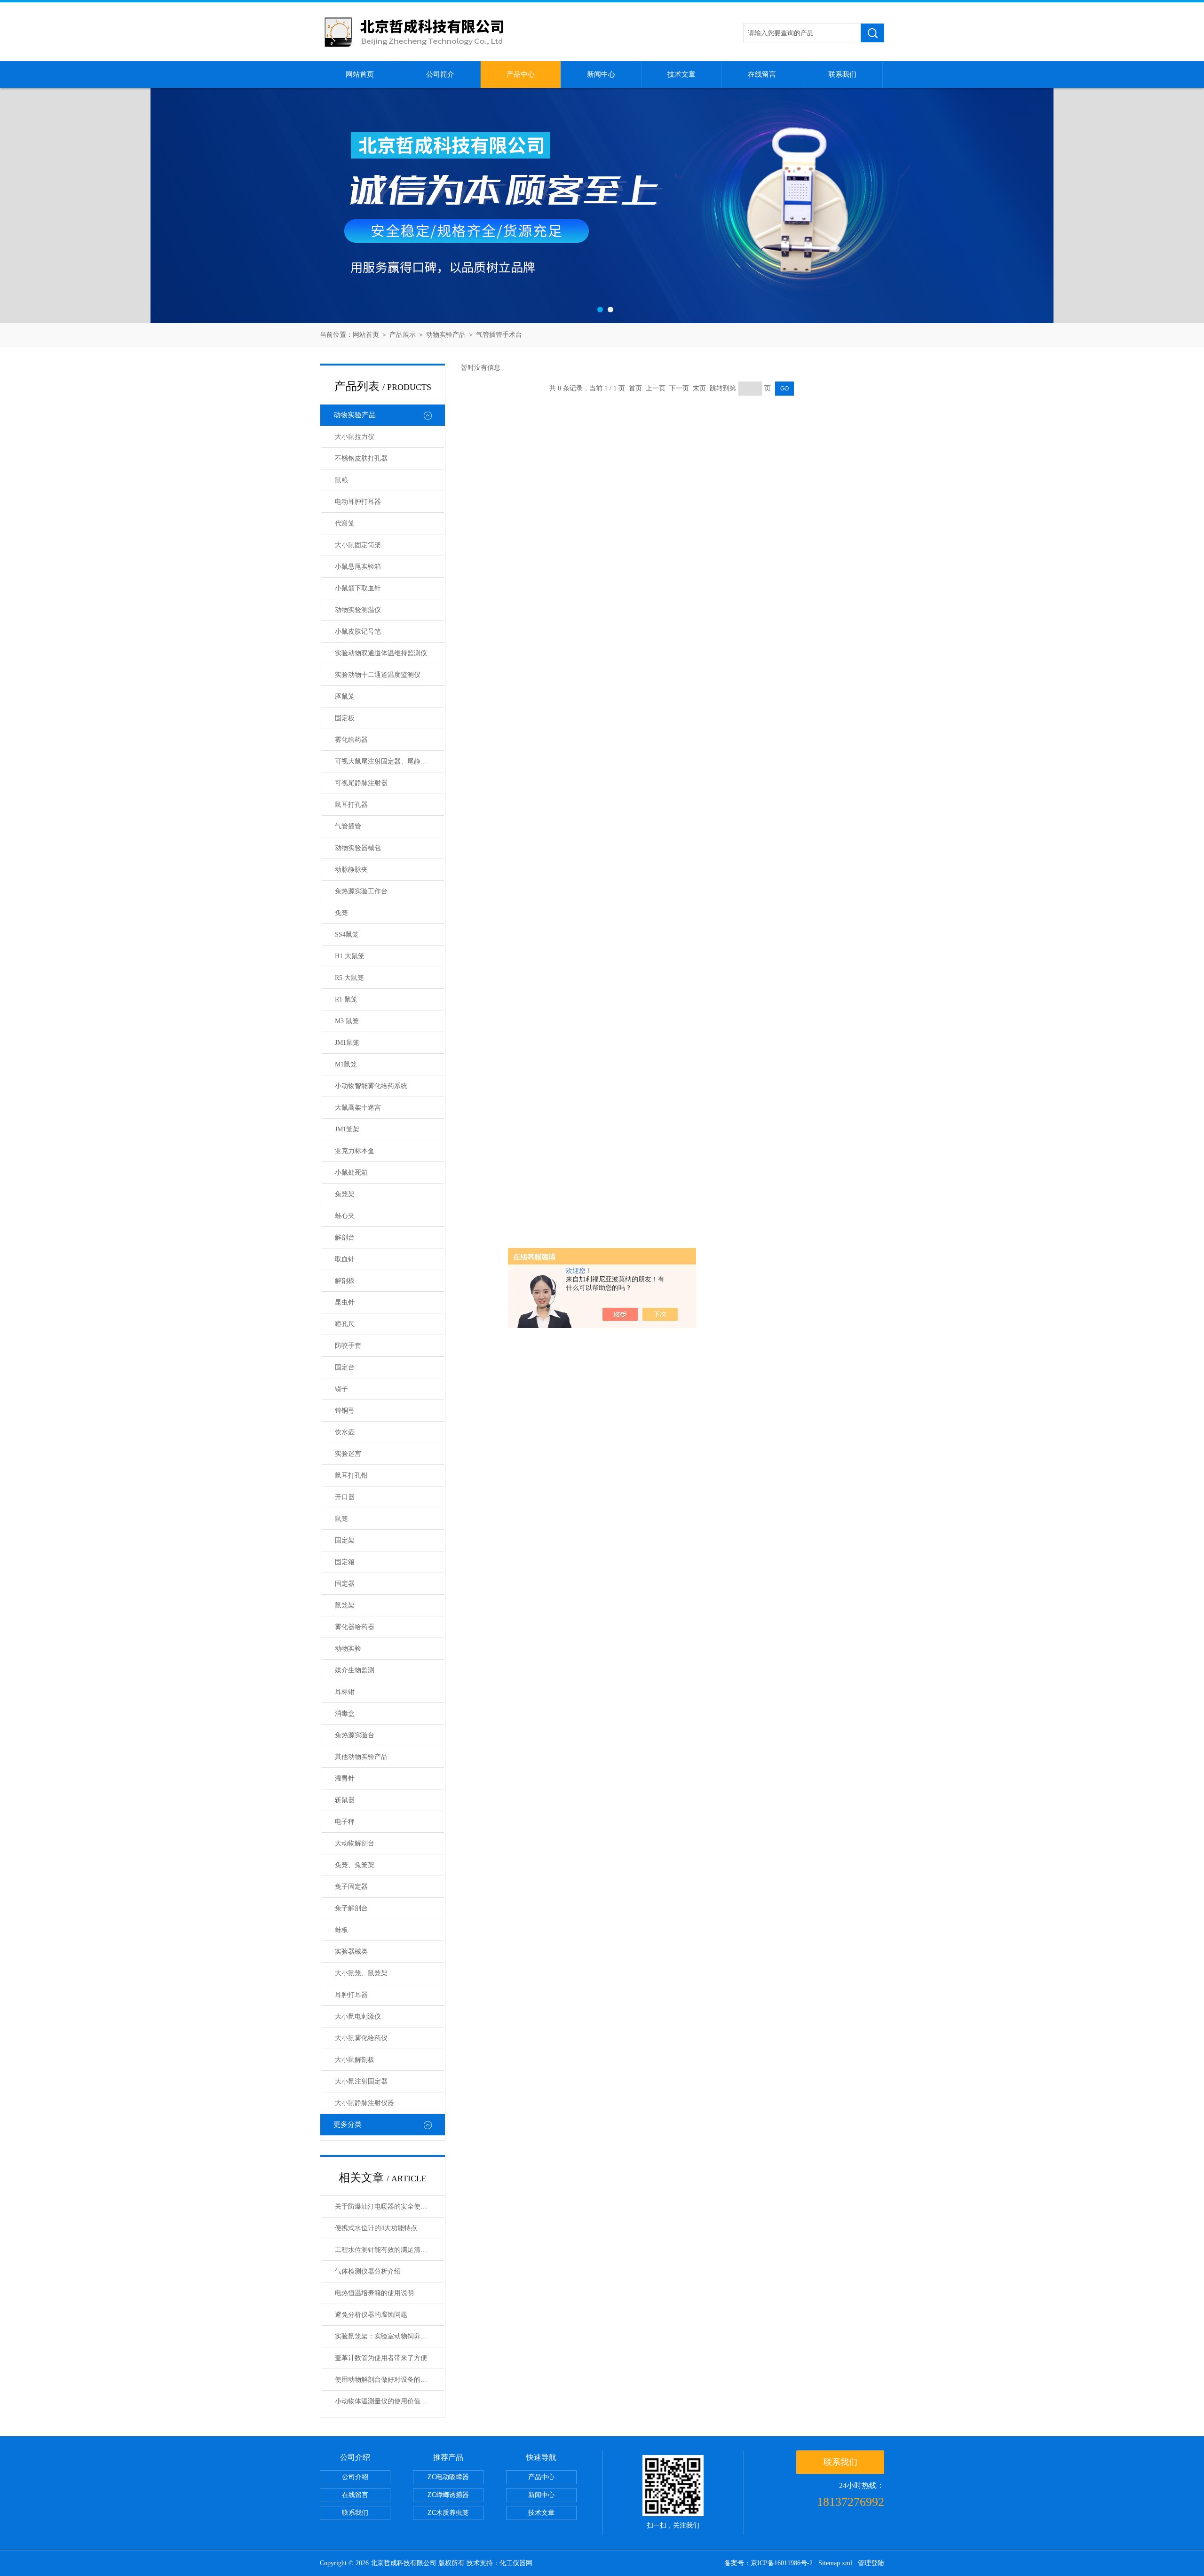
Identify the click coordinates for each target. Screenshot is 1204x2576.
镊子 (341, 1389)
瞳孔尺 (345, 1324)
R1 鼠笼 (346, 999)
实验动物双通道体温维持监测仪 (381, 653)
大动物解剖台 (355, 1843)
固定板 (345, 718)
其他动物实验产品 (361, 1757)
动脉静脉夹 (351, 870)
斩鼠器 (345, 1800)
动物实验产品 (446, 335)
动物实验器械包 (358, 848)
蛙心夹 (345, 1216)
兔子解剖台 (351, 1908)
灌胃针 (345, 1778)
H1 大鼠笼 (350, 956)
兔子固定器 (351, 1887)
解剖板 (345, 1281)
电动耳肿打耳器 (358, 502)
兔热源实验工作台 (361, 891)
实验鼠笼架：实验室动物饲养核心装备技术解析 (389, 2336)
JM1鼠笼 (347, 1043)
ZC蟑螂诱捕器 (448, 2495)
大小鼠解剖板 (355, 2060)
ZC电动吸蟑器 (448, 2477)
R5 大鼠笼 (349, 978)
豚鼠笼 (345, 696)
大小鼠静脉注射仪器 (364, 2103)
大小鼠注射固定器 (361, 2081)
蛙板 (341, 1930)
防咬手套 (348, 1346)
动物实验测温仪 (358, 610)
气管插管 (348, 826)
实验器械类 (351, 1952)
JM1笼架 (347, 1129)
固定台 (345, 1367)
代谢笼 (345, 523)
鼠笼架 (345, 1605)
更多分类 (348, 2124)
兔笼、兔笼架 (355, 1865)
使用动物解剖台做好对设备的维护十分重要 (389, 2380)
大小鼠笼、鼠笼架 (361, 1973)
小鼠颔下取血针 (358, 588)
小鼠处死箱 (351, 1173)
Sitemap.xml (835, 2563)
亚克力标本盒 (355, 1151)
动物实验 (348, 1649)
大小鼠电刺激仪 (358, 2016)
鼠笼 (341, 1519)
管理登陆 (871, 2563)
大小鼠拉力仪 (355, 437)
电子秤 (345, 1822)
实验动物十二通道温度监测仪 (378, 675)
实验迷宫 (348, 1454)
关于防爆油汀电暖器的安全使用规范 (388, 2206)
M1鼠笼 (346, 1064)
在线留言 (762, 74)
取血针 (345, 1259)
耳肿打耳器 (351, 1995)
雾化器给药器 (355, 1627)
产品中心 (521, 74)
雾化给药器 (351, 740)
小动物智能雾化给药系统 (371, 1086)
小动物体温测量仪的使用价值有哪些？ (389, 2401)
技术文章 (681, 74)
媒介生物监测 (355, 1670)
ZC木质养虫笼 (448, 2513)
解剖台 (345, 1237)
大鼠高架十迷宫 (358, 1108)
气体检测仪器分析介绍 (368, 2271)
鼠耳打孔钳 (351, 1475)
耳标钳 (345, 1692)
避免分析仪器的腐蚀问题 (371, 2315)
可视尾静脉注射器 (361, 783)
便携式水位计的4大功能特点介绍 (383, 2228)
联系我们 (842, 74)
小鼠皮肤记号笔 (358, 632)
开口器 (345, 1497)
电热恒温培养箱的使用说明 (374, 2293)
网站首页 (360, 74)
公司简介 (440, 74)
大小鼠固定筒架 (358, 545)
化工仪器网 (516, 2563)
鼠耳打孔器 (351, 805)
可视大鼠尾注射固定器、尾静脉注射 (388, 761)
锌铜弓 (345, 1411)
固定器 (345, 1584)
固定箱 (345, 1562)
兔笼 (341, 913)
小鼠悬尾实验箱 (358, 567)
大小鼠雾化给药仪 (361, 2038)
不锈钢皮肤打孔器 (361, 458)
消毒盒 (345, 1713)
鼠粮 (341, 480)
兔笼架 (345, 1194)
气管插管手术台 (499, 335)
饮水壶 (345, 1432)
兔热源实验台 (355, 1735)
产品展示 (403, 335)
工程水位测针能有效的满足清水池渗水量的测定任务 (389, 2250)
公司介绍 (355, 2477)
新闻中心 (601, 74)
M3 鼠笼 (347, 1021)
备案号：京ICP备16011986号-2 (768, 2563)
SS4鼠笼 (347, 934)
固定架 (345, 1540)
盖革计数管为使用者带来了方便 (381, 2358)
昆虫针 (345, 1302)
